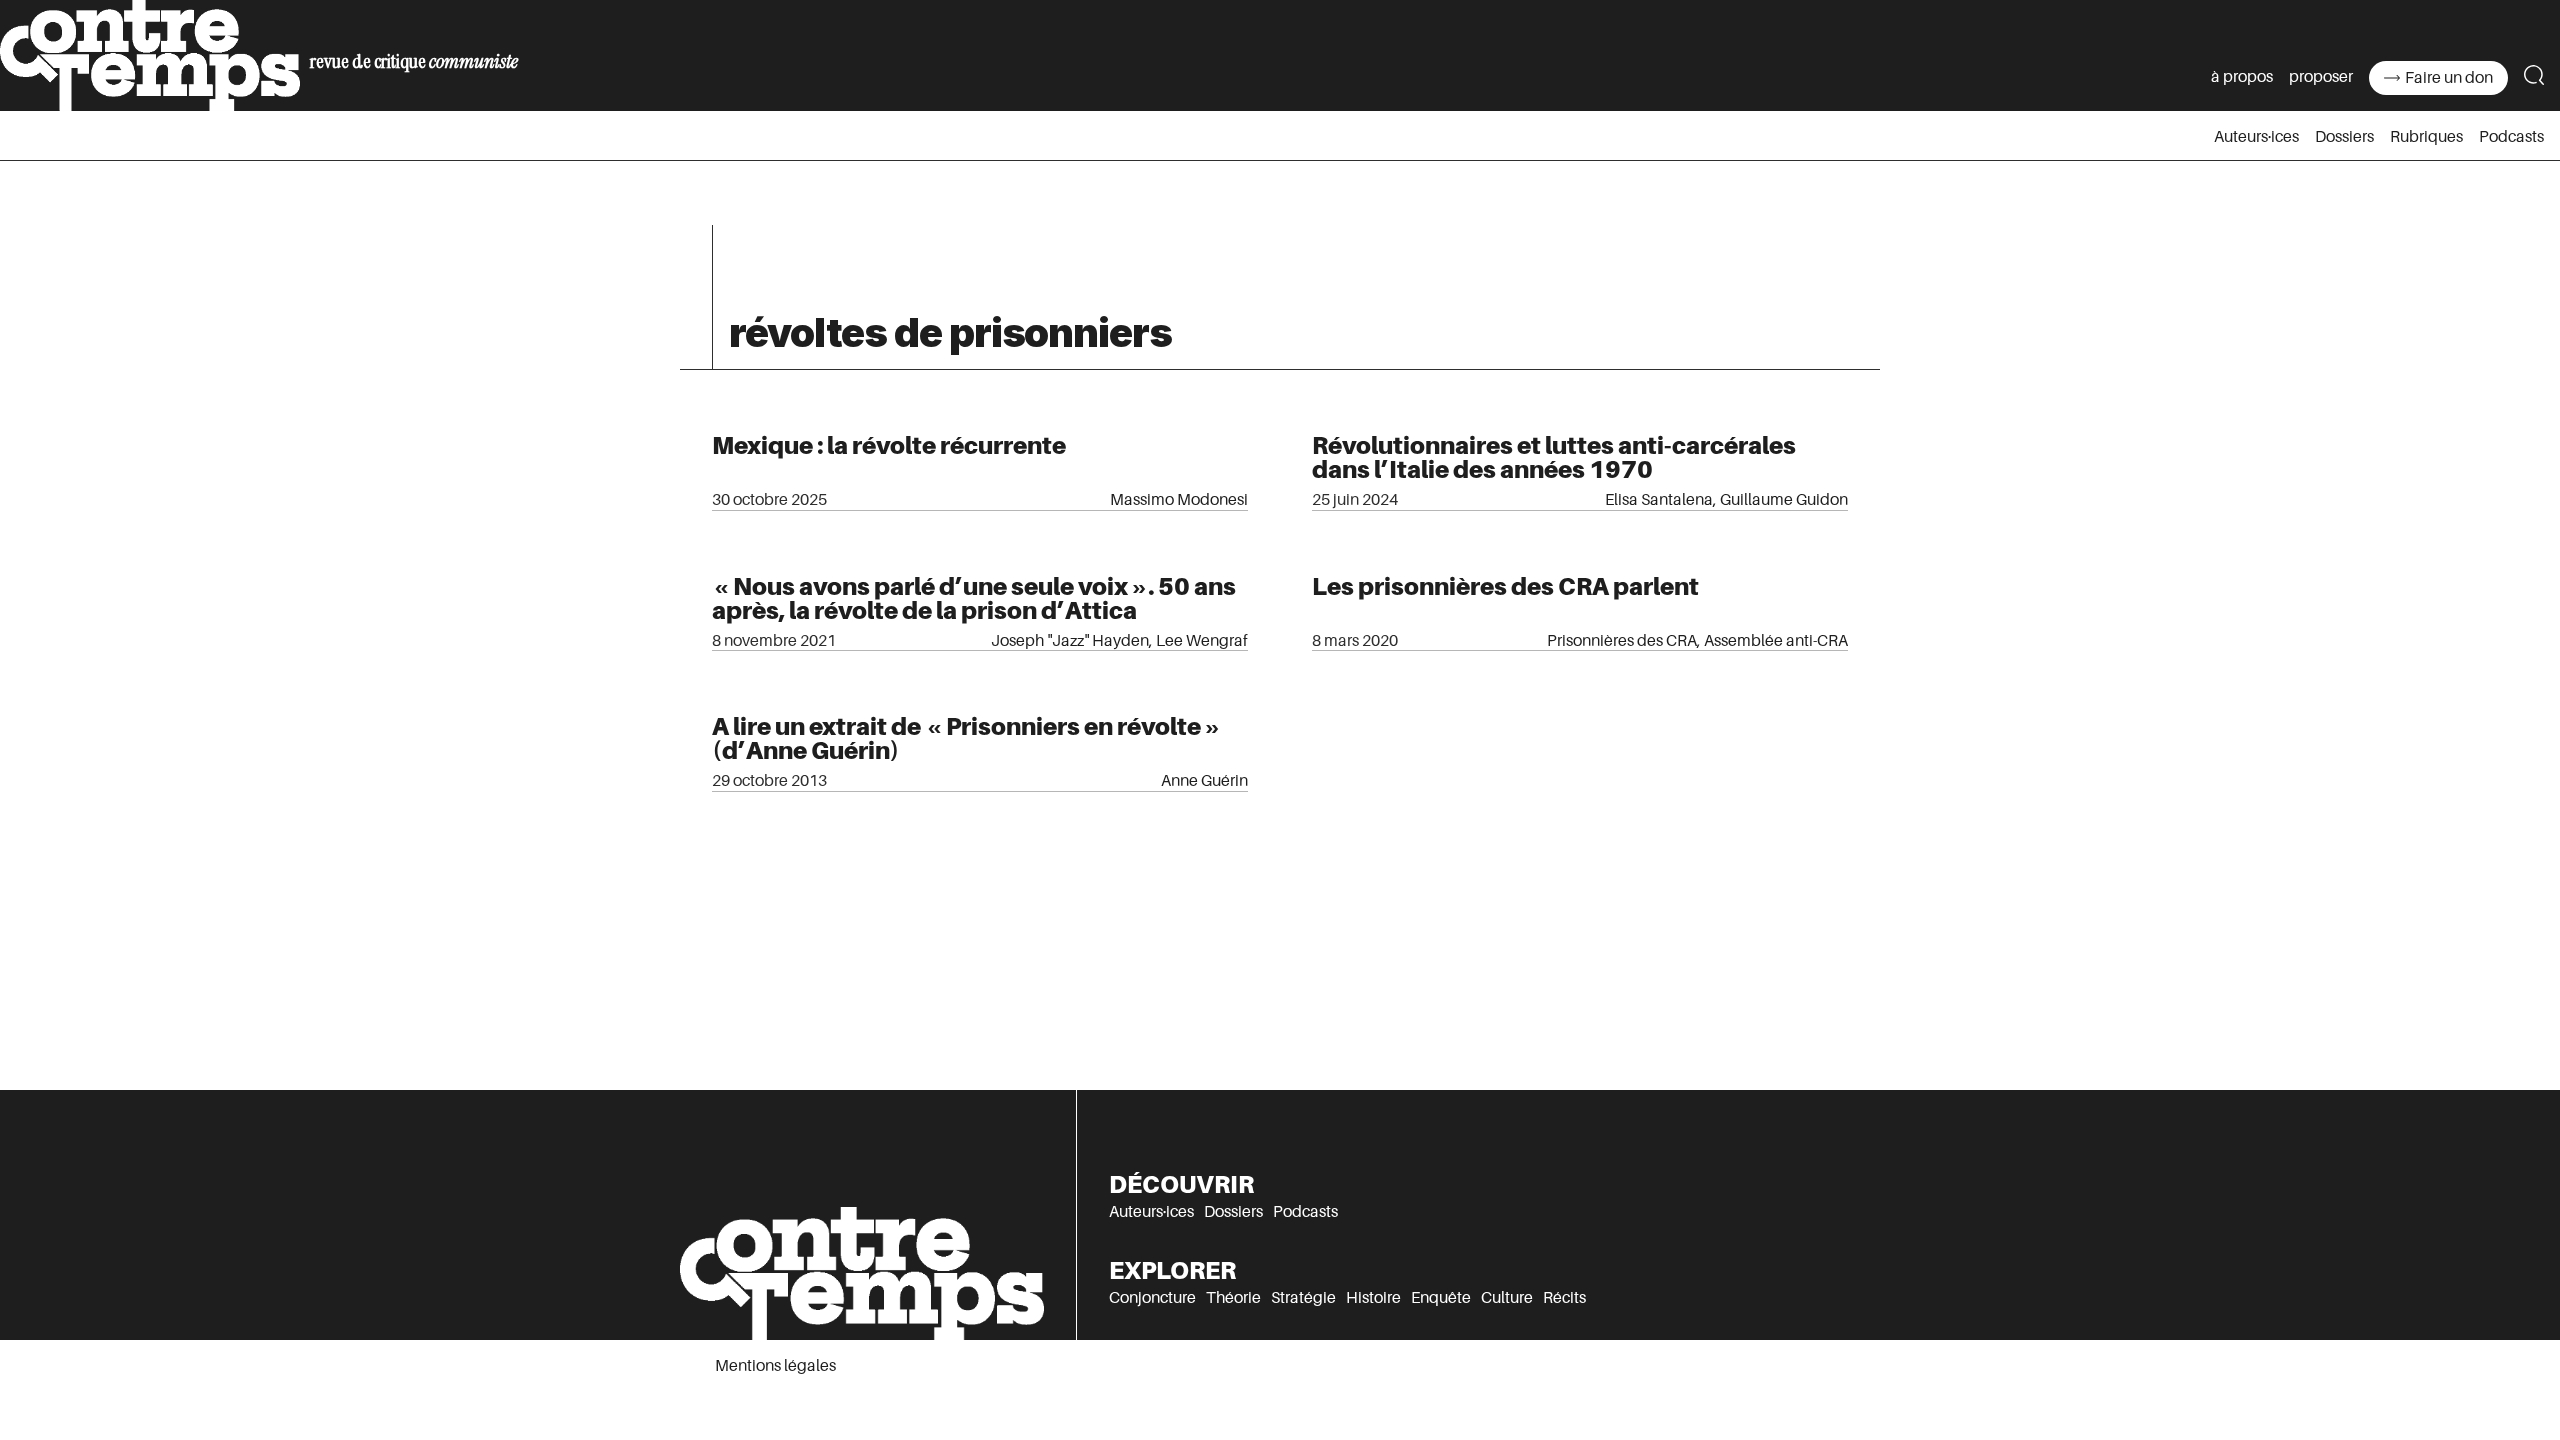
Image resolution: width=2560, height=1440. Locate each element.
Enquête (1441, 1298)
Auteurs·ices (2256, 137)
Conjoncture (1152, 1298)
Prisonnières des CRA (1622, 641)
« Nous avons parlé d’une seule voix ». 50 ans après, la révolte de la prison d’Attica (974, 598)
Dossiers (2344, 137)
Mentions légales (775, 1366)
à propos (2242, 77)
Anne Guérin (1204, 781)
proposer (2321, 77)
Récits (1564, 1298)
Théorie (1233, 1298)
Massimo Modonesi (1179, 500)
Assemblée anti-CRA (1776, 641)
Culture (1507, 1298)
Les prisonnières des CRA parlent (1505, 586)
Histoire (1373, 1298)
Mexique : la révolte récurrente (889, 445)
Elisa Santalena (1659, 500)
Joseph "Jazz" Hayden (1070, 641)
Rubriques (2426, 137)
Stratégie (1303, 1298)
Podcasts (2511, 137)
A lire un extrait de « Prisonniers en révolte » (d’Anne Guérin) (966, 738)
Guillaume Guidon (1784, 500)
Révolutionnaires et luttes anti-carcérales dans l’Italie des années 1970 (1554, 457)
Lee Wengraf (1202, 641)
